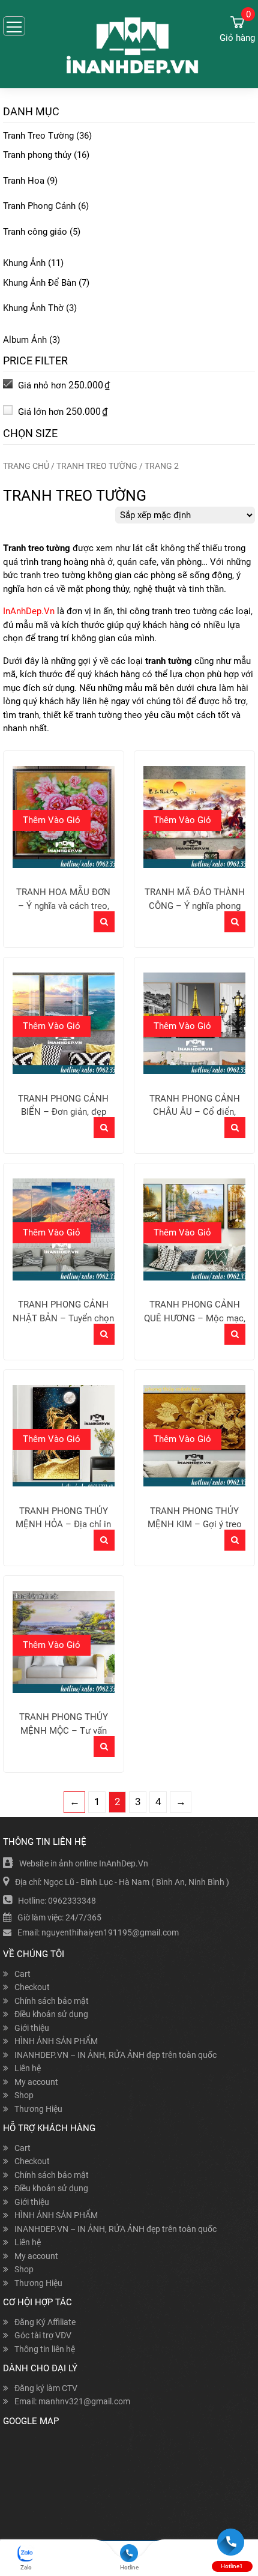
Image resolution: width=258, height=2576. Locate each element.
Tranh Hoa (24, 181)
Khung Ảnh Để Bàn (40, 283)
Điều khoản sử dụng (51, 2014)
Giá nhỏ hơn (63, 385)
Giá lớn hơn (61, 412)
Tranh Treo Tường (38, 136)
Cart (22, 1974)
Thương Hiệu (38, 2109)
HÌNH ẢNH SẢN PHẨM (56, 2041)
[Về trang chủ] (129, 45)
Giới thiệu (32, 2028)
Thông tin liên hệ (45, 2349)
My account (36, 2082)
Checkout (32, 1987)
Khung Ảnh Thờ (33, 308)
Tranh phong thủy (37, 155)
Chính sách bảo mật (52, 2001)
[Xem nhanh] (104, 922)
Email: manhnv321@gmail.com (72, 2401)
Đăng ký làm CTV (46, 2388)
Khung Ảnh (24, 263)
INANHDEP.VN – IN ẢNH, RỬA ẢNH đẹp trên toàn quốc (115, 2055)
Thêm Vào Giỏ (52, 820)
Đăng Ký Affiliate (45, 2322)
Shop (24, 2095)
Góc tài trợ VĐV (43, 2335)
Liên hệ (28, 2068)
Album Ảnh (25, 340)
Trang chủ (26, 466)
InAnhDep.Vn (29, 611)
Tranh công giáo (35, 232)
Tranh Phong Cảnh (39, 206)
